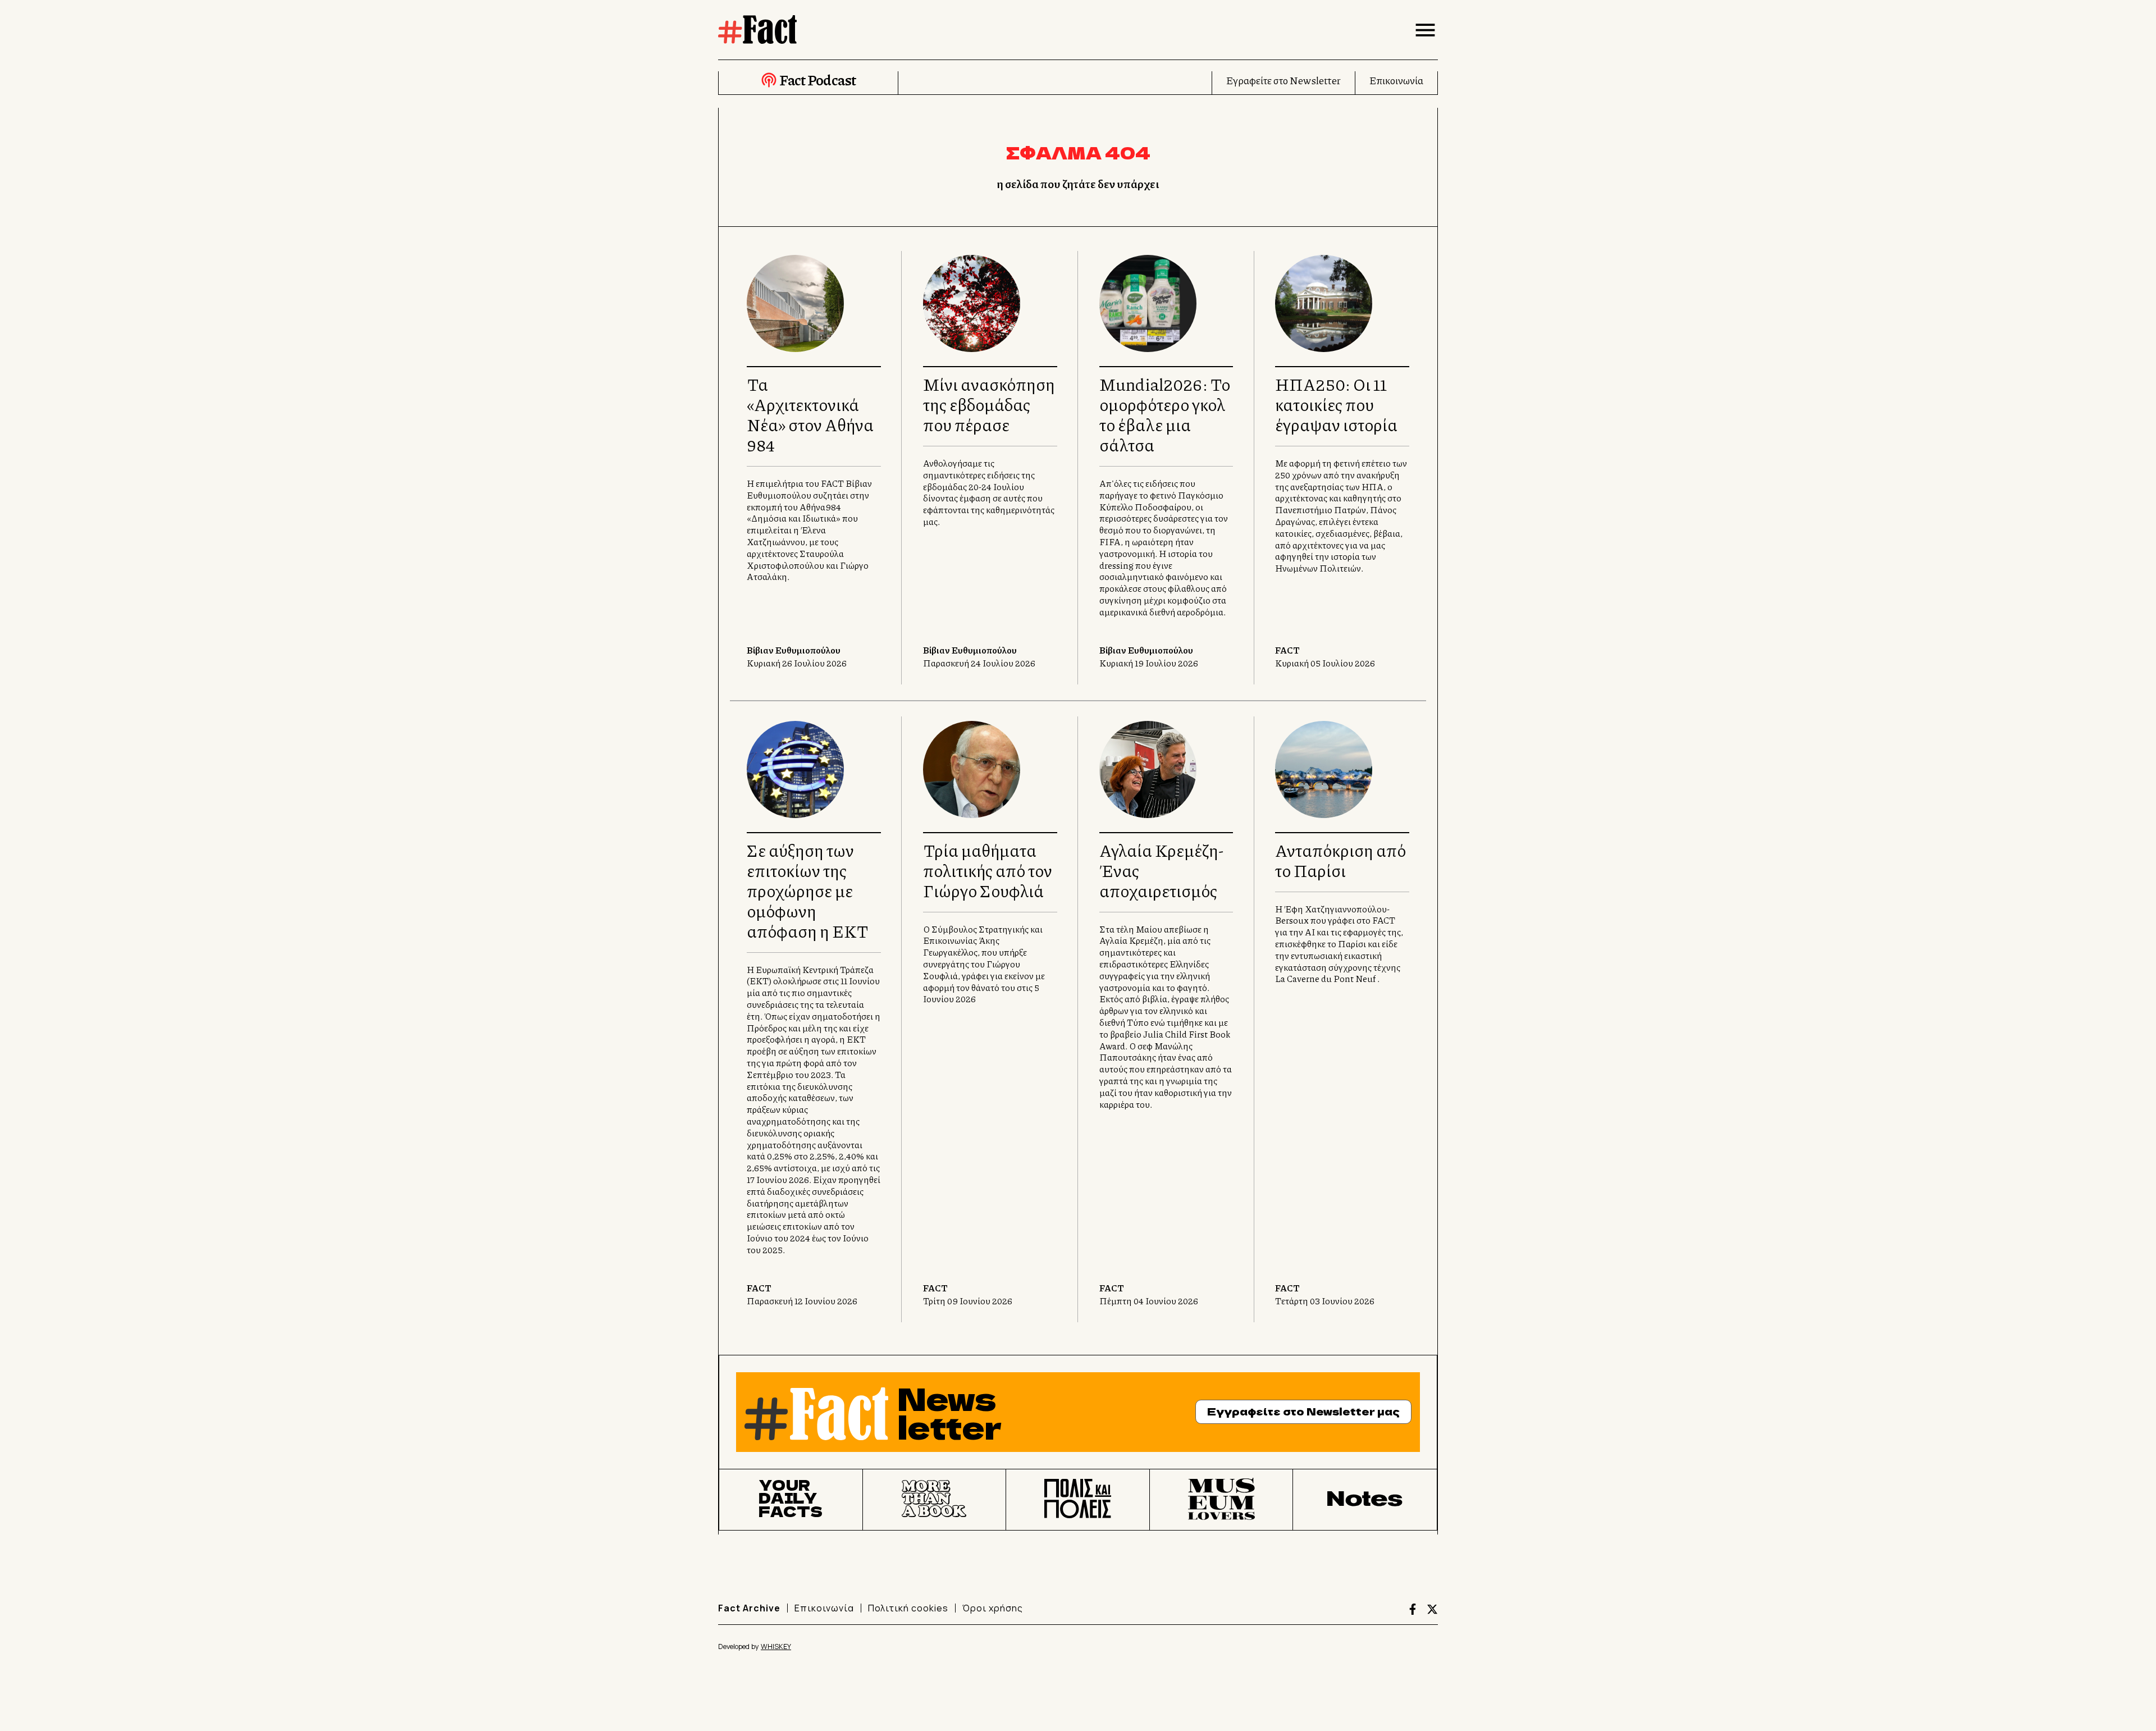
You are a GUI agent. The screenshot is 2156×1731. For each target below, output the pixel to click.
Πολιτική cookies (908, 1608)
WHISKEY (776, 1646)
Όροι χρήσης (993, 1608)
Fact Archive (749, 1608)
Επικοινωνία (1396, 80)
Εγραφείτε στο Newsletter (1283, 80)
